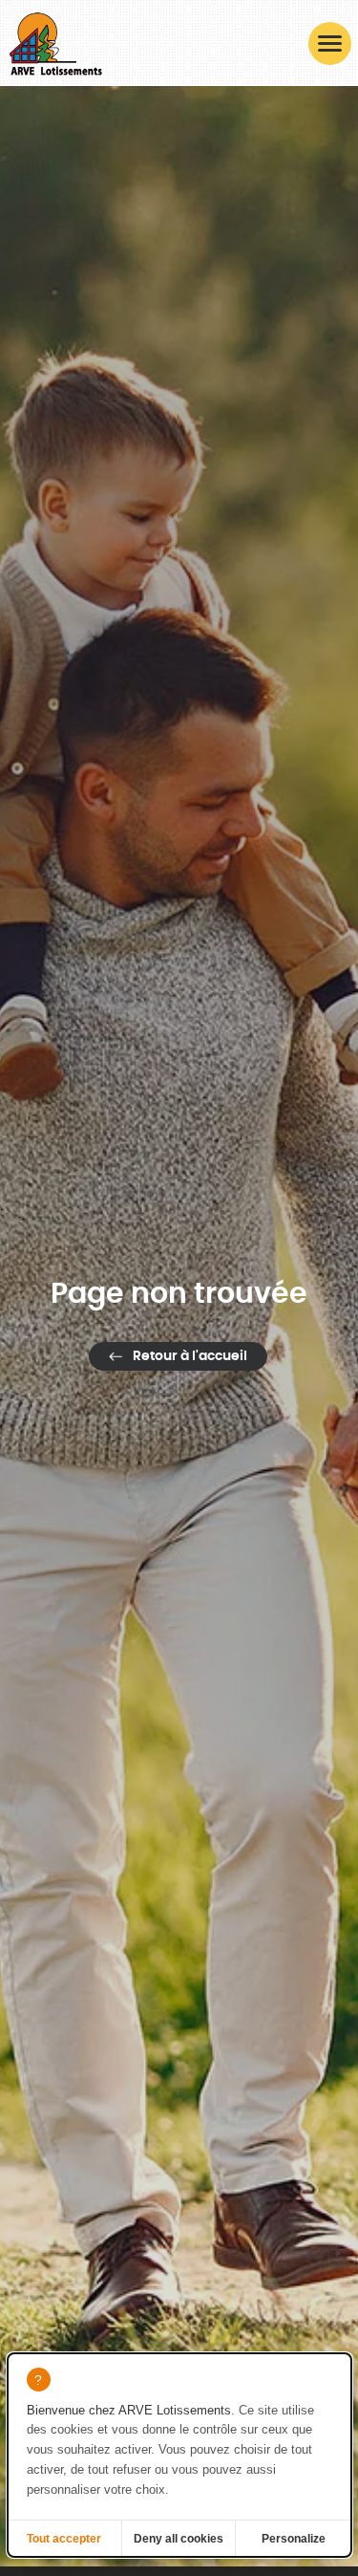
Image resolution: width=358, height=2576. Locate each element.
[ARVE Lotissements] (55, 43)
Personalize (294, 2539)
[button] (330, 43)
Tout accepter (64, 2539)
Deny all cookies (179, 2539)
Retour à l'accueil (190, 1356)
